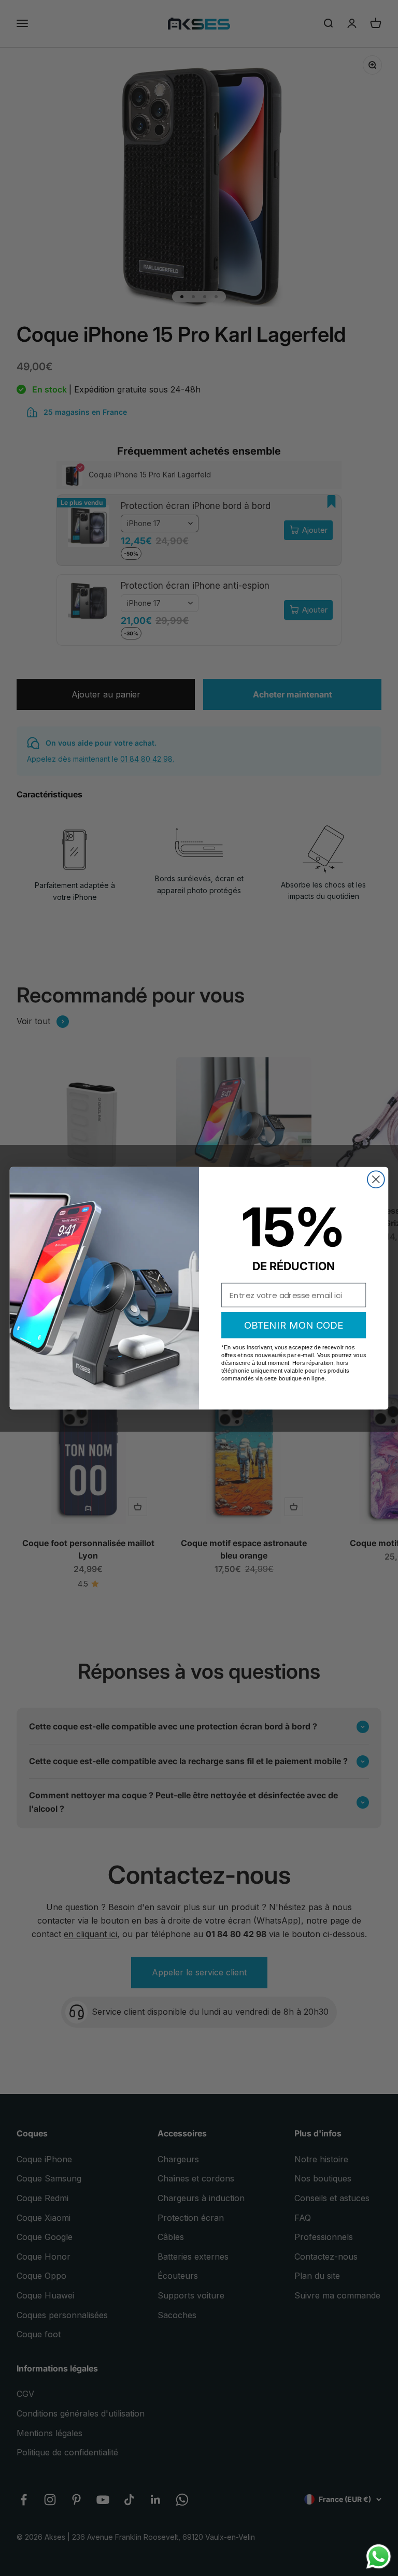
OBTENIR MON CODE (294, 1325)
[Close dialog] (376, 1179)
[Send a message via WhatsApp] (379, 2557)
